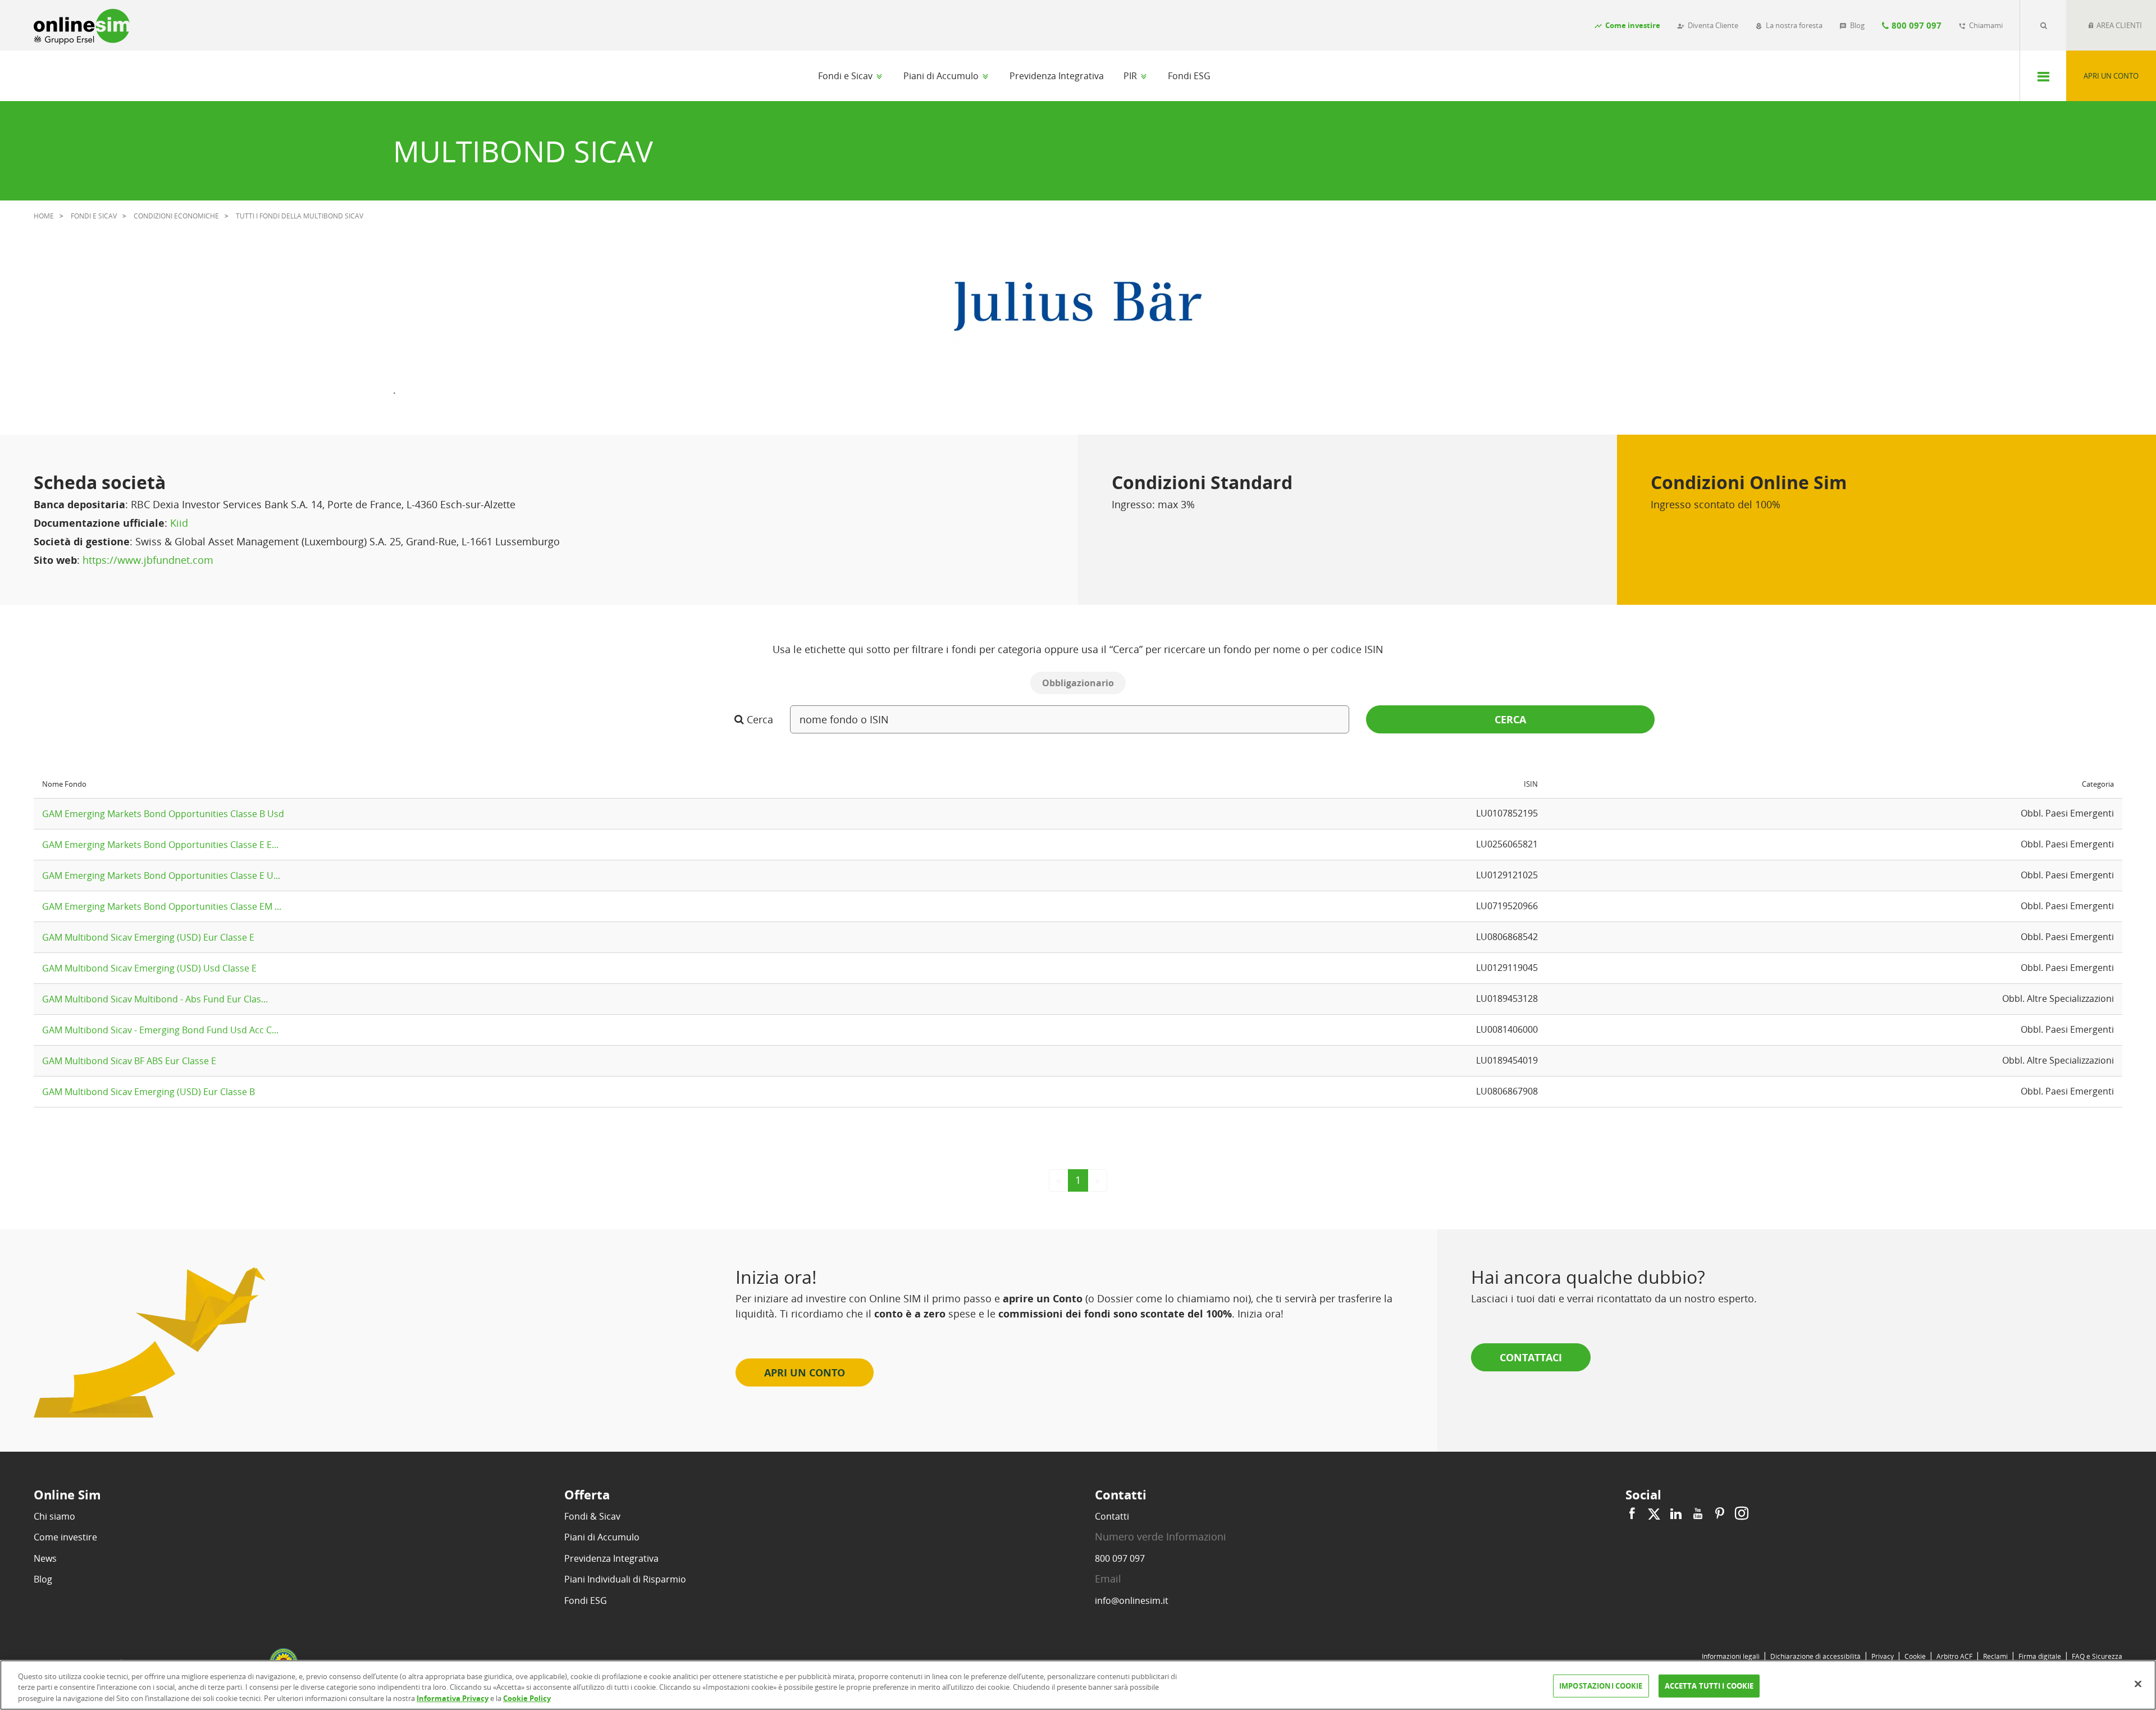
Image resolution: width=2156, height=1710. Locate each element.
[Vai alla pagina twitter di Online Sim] (1654, 1514)
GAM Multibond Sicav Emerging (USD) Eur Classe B (149, 1092)
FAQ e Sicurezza (2097, 1656)
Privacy (1883, 1656)
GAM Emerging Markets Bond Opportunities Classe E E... (160, 845)
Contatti (1112, 1516)
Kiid (179, 523)
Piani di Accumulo (942, 76)
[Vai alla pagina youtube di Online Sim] (1698, 1514)
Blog (43, 1579)
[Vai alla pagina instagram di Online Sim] (1740, 1514)
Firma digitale (2040, 1656)
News (45, 1558)
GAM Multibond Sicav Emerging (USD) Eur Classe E (148, 937)
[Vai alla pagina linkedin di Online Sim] (1676, 1514)
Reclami (1995, 1656)
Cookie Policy (527, 1698)
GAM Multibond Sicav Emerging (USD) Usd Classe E (149, 968)
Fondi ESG (1189, 76)
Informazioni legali (1731, 1656)
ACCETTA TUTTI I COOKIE (1709, 1685)
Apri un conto (2111, 76)
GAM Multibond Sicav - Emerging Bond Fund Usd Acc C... (160, 1030)
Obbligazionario (1078, 683)
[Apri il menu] (2043, 76)
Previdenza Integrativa (1057, 76)
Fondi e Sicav (846, 76)
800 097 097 (1120, 1558)
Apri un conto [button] (805, 1372)
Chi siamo (54, 1516)
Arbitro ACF (1954, 1656)
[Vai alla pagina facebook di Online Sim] (1634, 1514)
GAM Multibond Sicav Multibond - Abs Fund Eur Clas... (155, 999)
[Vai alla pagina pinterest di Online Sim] (1720, 1514)
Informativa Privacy (453, 1698)
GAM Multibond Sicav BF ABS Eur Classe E (129, 1061)
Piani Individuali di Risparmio (625, 1579)
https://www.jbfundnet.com (148, 560)
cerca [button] (1510, 719)
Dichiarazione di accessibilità (1815, 1656)
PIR (1131, 76)
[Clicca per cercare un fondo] (2043, 25)
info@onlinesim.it (1132, 1600)
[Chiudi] (2138, 1684)
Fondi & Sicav (592, 1516)
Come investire (65, 1537)
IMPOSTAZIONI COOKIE (1601, 1685)
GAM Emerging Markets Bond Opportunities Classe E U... (161, 875)
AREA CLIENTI (2118, 25)
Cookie (1915, 1656)
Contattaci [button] (1531, 1357)
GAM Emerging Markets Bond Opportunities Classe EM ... (162, 906)
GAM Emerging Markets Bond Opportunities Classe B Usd (163, 814)
